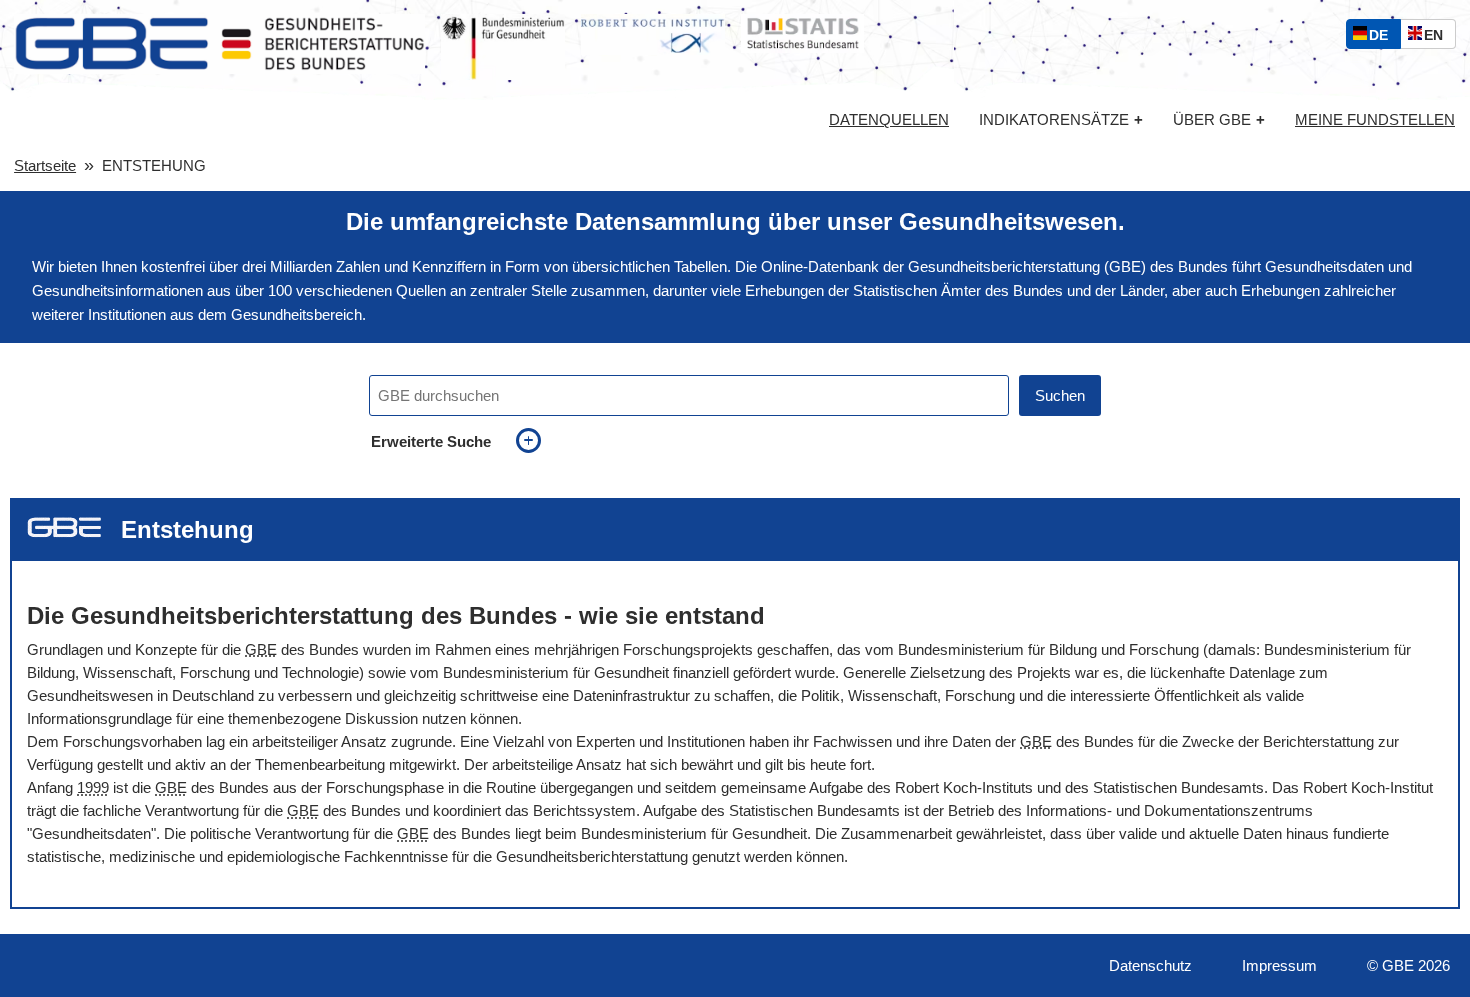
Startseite (45, 165)
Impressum (1279, 965)
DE (1383, 37)
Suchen (1060, 395)
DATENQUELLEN (889, 120)
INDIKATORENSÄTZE (1061, 119)
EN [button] (1438, 37)
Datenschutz (1150, 965)
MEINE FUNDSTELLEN (1375, 120)
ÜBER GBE (1219, 119)
